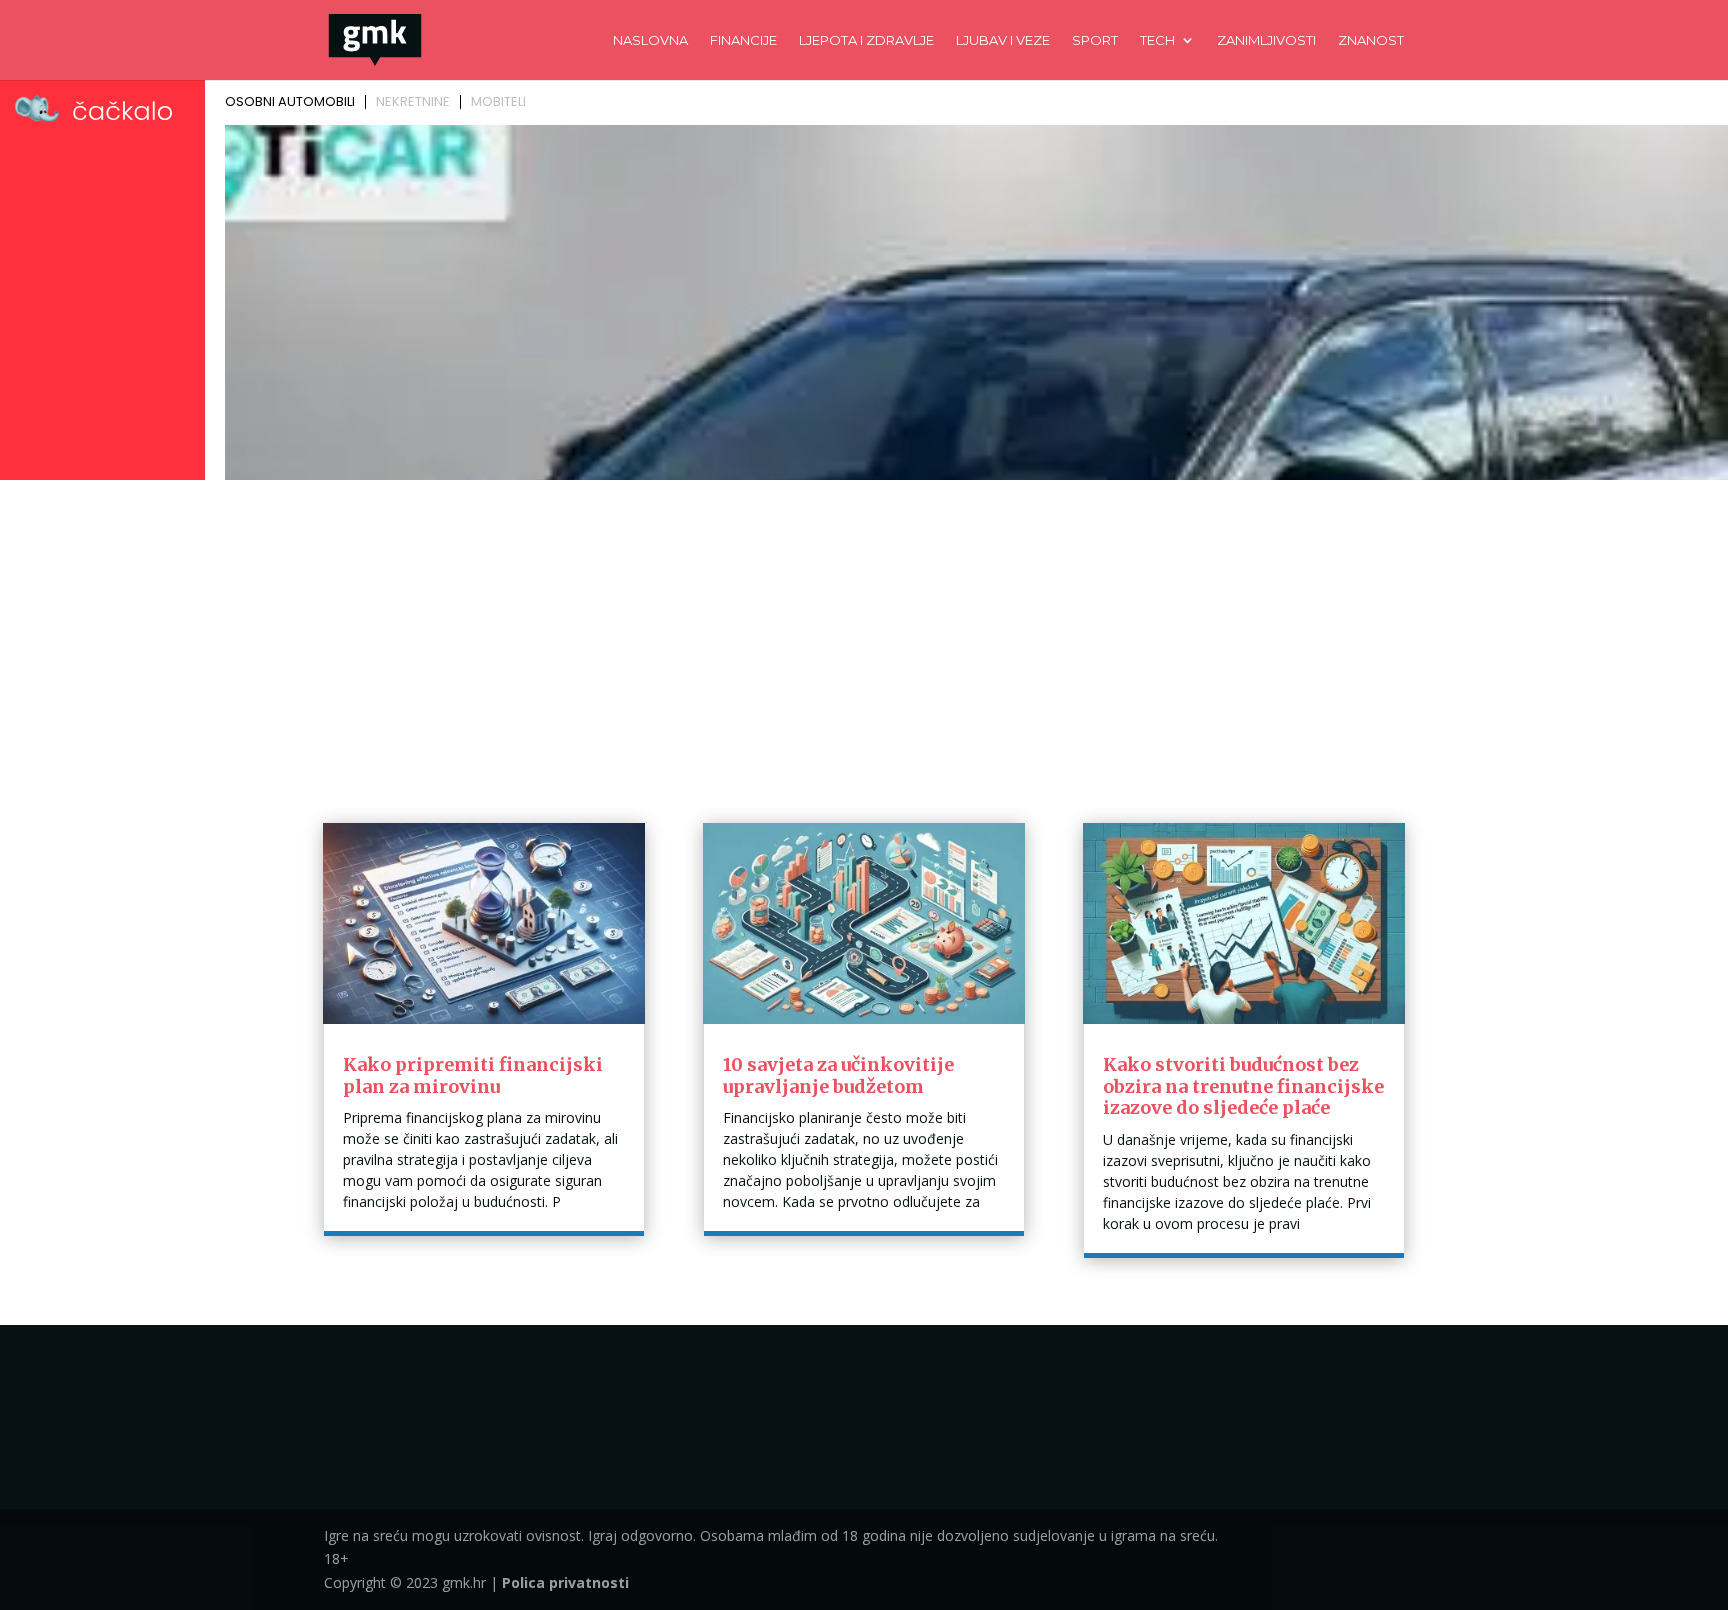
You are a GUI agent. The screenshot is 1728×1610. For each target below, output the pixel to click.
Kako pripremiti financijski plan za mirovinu (473, 1075)
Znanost (1371, 40)
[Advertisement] (864, 637)
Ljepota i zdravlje (866, 40)
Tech (1157, 40)
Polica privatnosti (565, 1582)
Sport (1095, 40)
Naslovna (650, 40)
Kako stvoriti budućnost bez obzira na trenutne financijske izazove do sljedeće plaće (1243, 1086)
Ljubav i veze (1003, 40)
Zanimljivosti (1266, 40)
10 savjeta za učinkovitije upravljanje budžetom (838, 1075)
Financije (743, 40)
